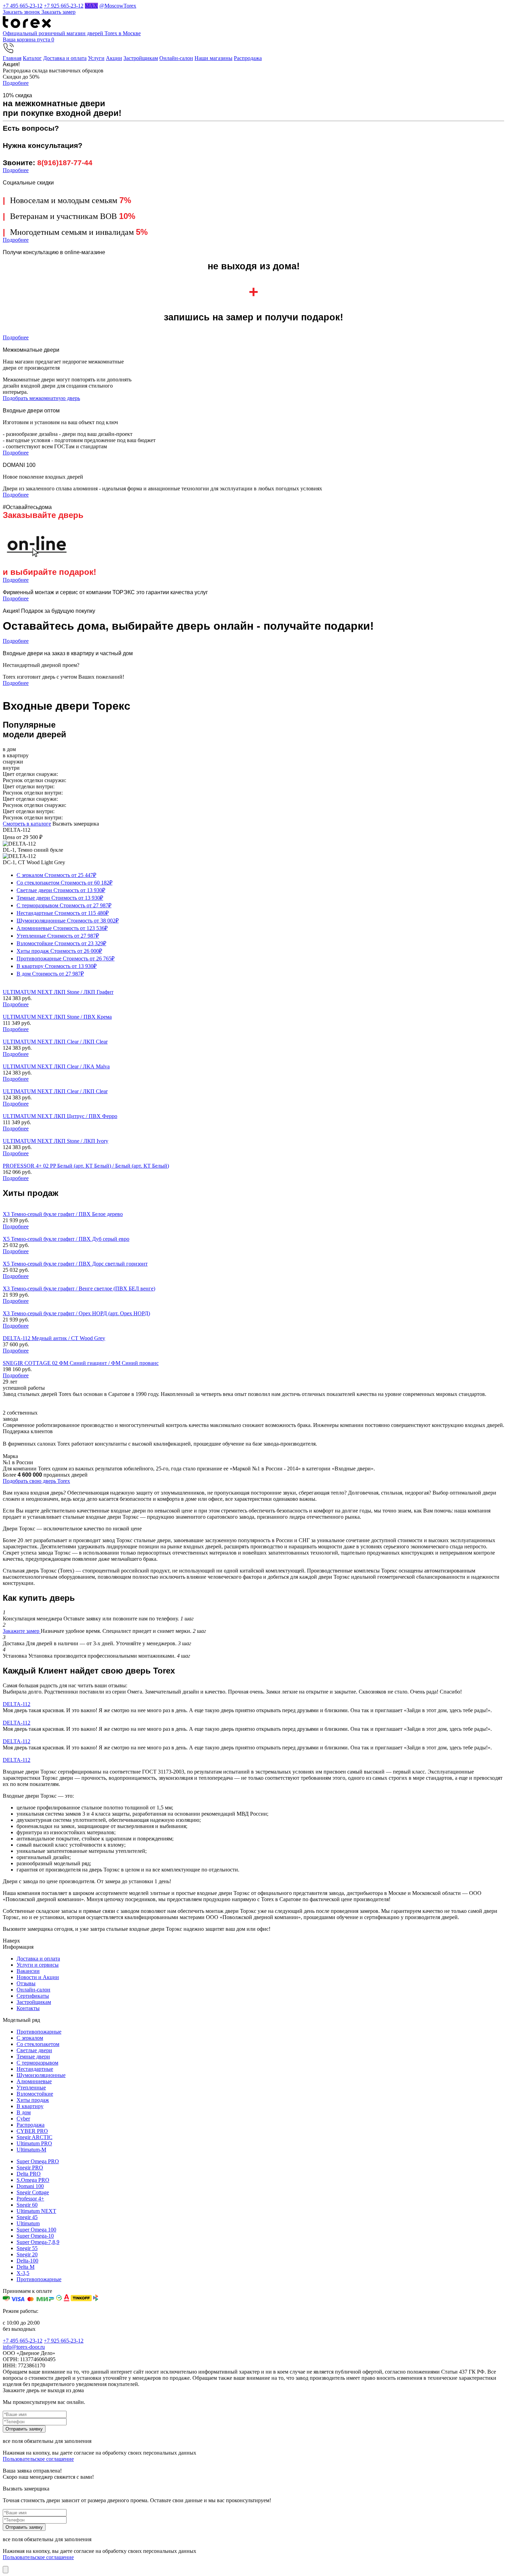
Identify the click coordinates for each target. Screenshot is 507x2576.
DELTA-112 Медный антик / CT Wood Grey (54, 1338)
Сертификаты (33, 1996)
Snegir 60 (27, 2205)
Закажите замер (22, 1631)
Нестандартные (63, 913)
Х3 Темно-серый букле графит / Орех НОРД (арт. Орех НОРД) (76, 1313)
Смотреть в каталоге (27, 824)
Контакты (28, 2008)
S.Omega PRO (33, 2180)
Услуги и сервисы (38, 1965)
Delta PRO (29, 2174)
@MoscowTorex (118, 6)
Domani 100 (30, 2186)
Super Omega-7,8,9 (38, 2242)
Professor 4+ (30, 2199)
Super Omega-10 (35, 2236)
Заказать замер (58, 12)
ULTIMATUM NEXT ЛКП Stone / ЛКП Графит (58, 992)
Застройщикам (141, 58)
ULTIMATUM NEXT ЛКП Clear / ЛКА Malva (56, 1066)
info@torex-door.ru (24, 2347)
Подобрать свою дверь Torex (36, 1481)
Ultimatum (28, 2223)
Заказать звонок (22, 12)
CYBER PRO (32, 2131)
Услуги (96, 58)
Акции (114, 58)
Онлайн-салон (176, 58)
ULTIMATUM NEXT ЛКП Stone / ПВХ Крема (57, 1017)
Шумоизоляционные (68, 921)
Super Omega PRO (38, 2161)
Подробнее (16, 83)
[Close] (6, 2570)
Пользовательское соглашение (38, 2459)
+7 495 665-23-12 (23, 6)
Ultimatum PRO (34, 2143)
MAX (91, 6)
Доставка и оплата (65, 58)
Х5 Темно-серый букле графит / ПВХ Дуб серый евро (66, 1239)
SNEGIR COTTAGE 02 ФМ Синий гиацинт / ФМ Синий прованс (81, 1363)
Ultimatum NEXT (36, 2211)
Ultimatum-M (31, 2150)
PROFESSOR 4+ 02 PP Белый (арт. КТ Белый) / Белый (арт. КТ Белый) (86, 1166)
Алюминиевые (62, 928)
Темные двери (60, 898)
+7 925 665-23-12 (64, 6)
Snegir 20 (27, 2254)
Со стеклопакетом (64, 883)
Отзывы (26, 1983)
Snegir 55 (27, 2248)
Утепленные (58, 936)
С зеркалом (56, 875)
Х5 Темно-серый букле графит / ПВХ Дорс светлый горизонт (75, 1264)
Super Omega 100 (36, 2230)
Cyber (23, 2119)
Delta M (26, 2267)
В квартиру (57, 966)
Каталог (32, 58)
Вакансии (28, 1971)
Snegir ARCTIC (34, 2137)
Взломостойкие (61, 943)
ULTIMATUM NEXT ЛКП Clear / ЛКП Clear (55, 1042)
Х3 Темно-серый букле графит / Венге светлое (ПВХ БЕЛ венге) (79, 1289)
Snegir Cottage (33, 2192)
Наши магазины (213, 58)
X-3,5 (23, 2273)
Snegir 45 (27, 2217)
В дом (50, 974)
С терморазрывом (64, 905)
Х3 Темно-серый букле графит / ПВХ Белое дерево (63, 1214)
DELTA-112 (17, 1704)
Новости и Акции (38, 1977)
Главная (12, 58)
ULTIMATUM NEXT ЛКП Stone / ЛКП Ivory (56, 1141)
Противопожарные (66, 958)
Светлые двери (61, 890)
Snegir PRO (30, 2168)
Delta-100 (27, 2261)
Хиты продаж (59, 951)
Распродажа (248, 58)
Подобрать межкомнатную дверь (41, 398)
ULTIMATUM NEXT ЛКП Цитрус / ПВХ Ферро (60, 1116)
